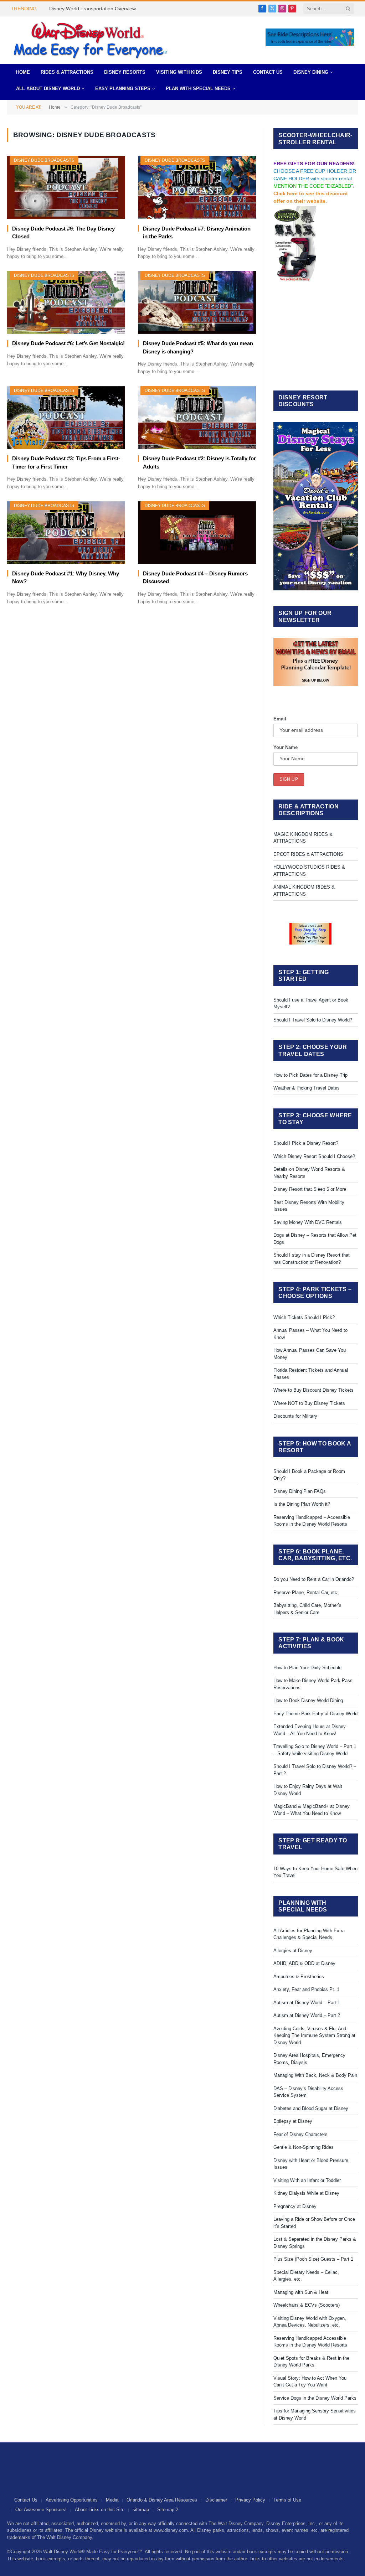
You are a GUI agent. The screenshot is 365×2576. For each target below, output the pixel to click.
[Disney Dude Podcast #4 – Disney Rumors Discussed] (197, 533)
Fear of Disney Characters (300, 2134)
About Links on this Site (100, 2510)
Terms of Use (287, 2500)
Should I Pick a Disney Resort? (306, 1143)
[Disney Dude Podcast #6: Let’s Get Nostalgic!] (66, 302)
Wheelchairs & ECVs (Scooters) (307, 2305)
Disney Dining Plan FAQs (300, 1491)
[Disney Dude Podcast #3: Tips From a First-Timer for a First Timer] (66, 418)
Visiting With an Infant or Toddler (307, 2180)
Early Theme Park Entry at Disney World (315, 1714)
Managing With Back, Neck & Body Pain (315, 2075)
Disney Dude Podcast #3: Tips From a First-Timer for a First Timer (66, 462)
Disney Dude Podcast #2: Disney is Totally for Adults (199, 462)
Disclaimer (216, 2500)
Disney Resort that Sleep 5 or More (310, 1189)
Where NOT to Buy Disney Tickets (309, 1403)
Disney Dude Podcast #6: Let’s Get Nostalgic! (68, 343)
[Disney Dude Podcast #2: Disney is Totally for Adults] (197, 418)
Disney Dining (311, 72)
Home (23, 72)
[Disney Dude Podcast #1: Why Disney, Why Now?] (66, 533)
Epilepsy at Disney (293, 2121)
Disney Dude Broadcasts (44, 160)
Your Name (286, 747)
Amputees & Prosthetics (299, 1977)
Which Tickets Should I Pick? (304, 1317)
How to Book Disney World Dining (308, 1700)
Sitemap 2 (168, 2510)
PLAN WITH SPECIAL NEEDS (198, 89)
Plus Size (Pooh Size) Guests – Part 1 (313, 2259)
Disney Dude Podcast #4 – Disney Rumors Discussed (195, 578)
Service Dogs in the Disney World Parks (315, 2398)
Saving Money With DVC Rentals (308, 1222)
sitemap (141, 2510)
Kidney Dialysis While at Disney (306, 2193)
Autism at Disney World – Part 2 (307, 2015)
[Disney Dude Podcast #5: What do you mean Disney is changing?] (197, 302)
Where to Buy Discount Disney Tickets (313, 1390)
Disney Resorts (125, 72)
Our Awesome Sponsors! (41, 2510)
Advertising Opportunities (72, 2500)
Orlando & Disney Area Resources (162, 2500)
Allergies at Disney (293, 1951)
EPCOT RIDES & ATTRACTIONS (308, 854)
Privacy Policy (250, 2500)
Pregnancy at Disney (295, 2206)
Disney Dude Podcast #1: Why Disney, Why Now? (66, 578)
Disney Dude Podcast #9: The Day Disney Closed (63, 233)
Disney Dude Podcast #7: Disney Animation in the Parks (197, 233)
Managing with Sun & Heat (301, 2292)
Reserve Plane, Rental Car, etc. (306, 1592)
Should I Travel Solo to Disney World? (313, 1020)
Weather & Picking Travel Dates (307, 1088)
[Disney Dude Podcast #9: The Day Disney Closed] (66, 187)
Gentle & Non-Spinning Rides (304, 2147)
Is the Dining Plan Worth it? (302, 1504)
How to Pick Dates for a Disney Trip (310, 1075)
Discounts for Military (295, 1416)
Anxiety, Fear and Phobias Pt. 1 (306, 1989)
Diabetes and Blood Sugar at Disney (311, 2108)
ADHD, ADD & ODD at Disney (304, 1963)
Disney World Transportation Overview (92, 9)
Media (112, 2500)
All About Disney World (48, 89)
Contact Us (268, 72)
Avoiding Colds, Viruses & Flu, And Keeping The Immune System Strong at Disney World (314, 2036)
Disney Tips (228, 72)
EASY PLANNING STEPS (123, 89)
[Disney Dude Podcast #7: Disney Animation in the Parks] (197, 187)
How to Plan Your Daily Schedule (307, 1668)
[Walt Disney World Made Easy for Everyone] (90, 40)
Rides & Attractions (67, 72)
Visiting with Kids (179, 72)
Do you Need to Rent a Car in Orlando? (314, 1579)
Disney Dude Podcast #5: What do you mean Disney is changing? (198, 347)
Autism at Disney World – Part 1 (307, 2003)
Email (280, 719)
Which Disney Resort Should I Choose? (314, 1156)
